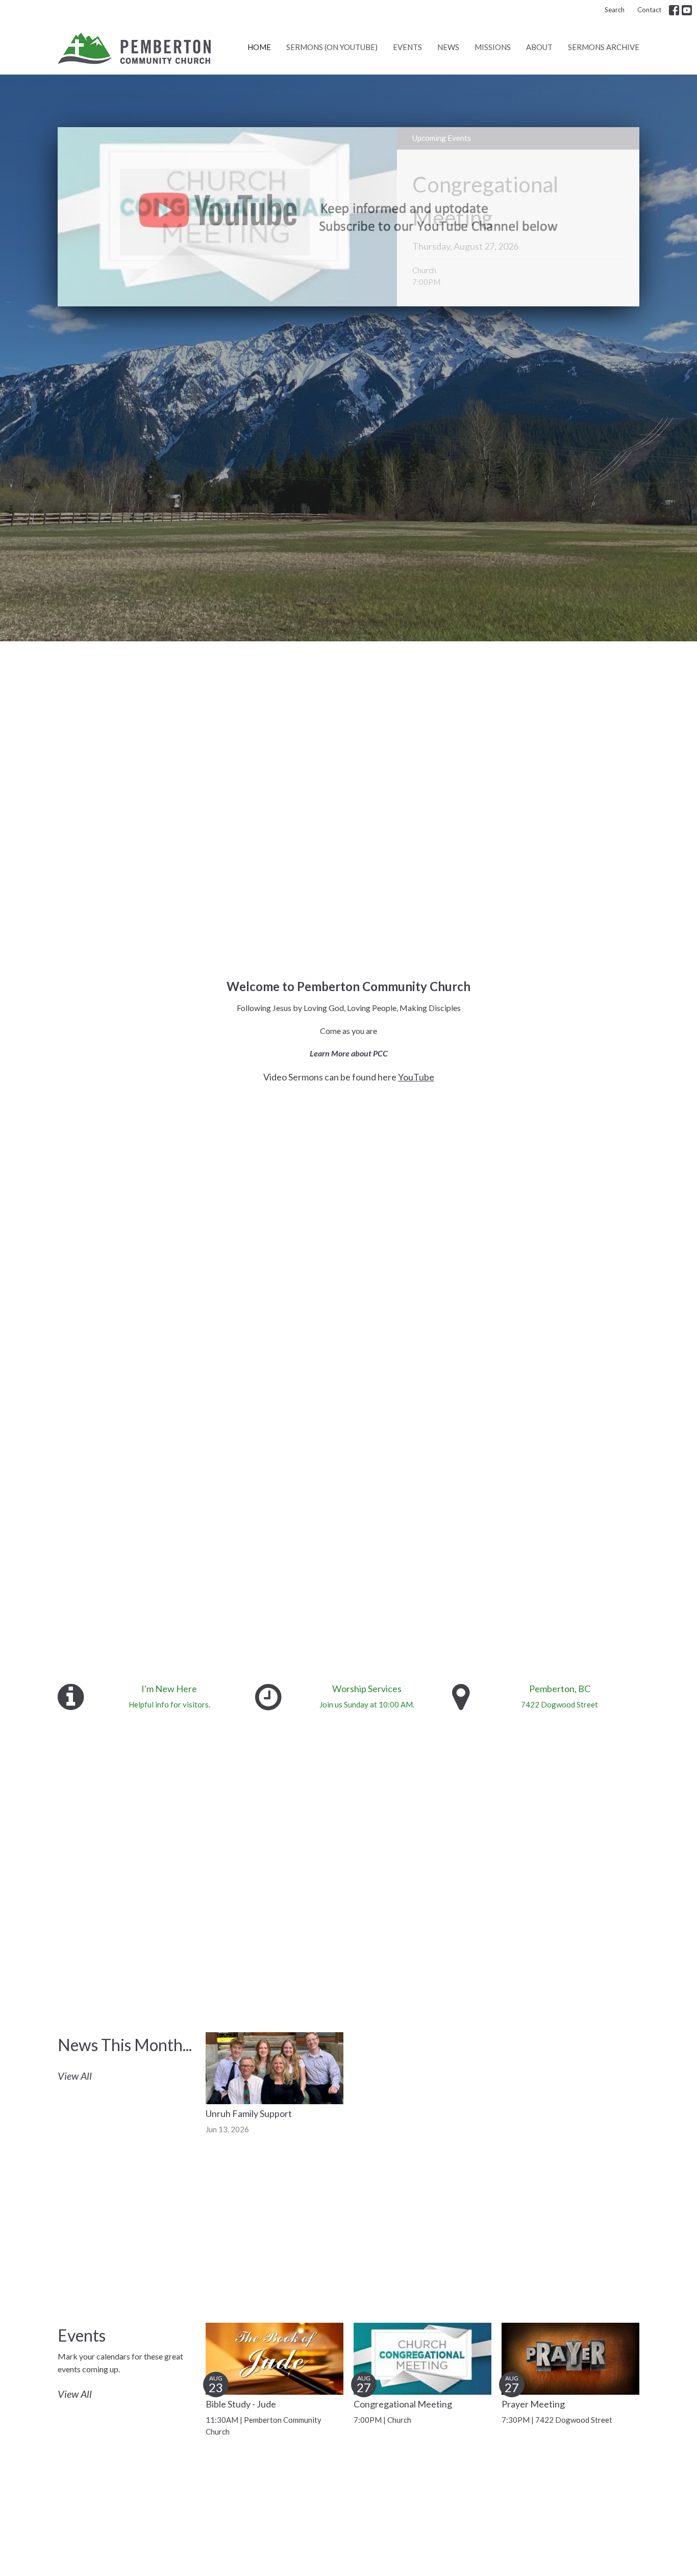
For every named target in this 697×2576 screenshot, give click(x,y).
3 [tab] (356, 314)
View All (75, 2076)
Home (259, 47)
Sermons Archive (604, 47)
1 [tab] (326, 314)
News (448, 47)
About (539, 47)
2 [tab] (341, 314)
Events (407, 47)
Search (615, 10)
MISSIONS (493, 47)
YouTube (416, 1077)
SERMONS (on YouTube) (332, 47)
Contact (649, 10)
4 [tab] (371, 314)
